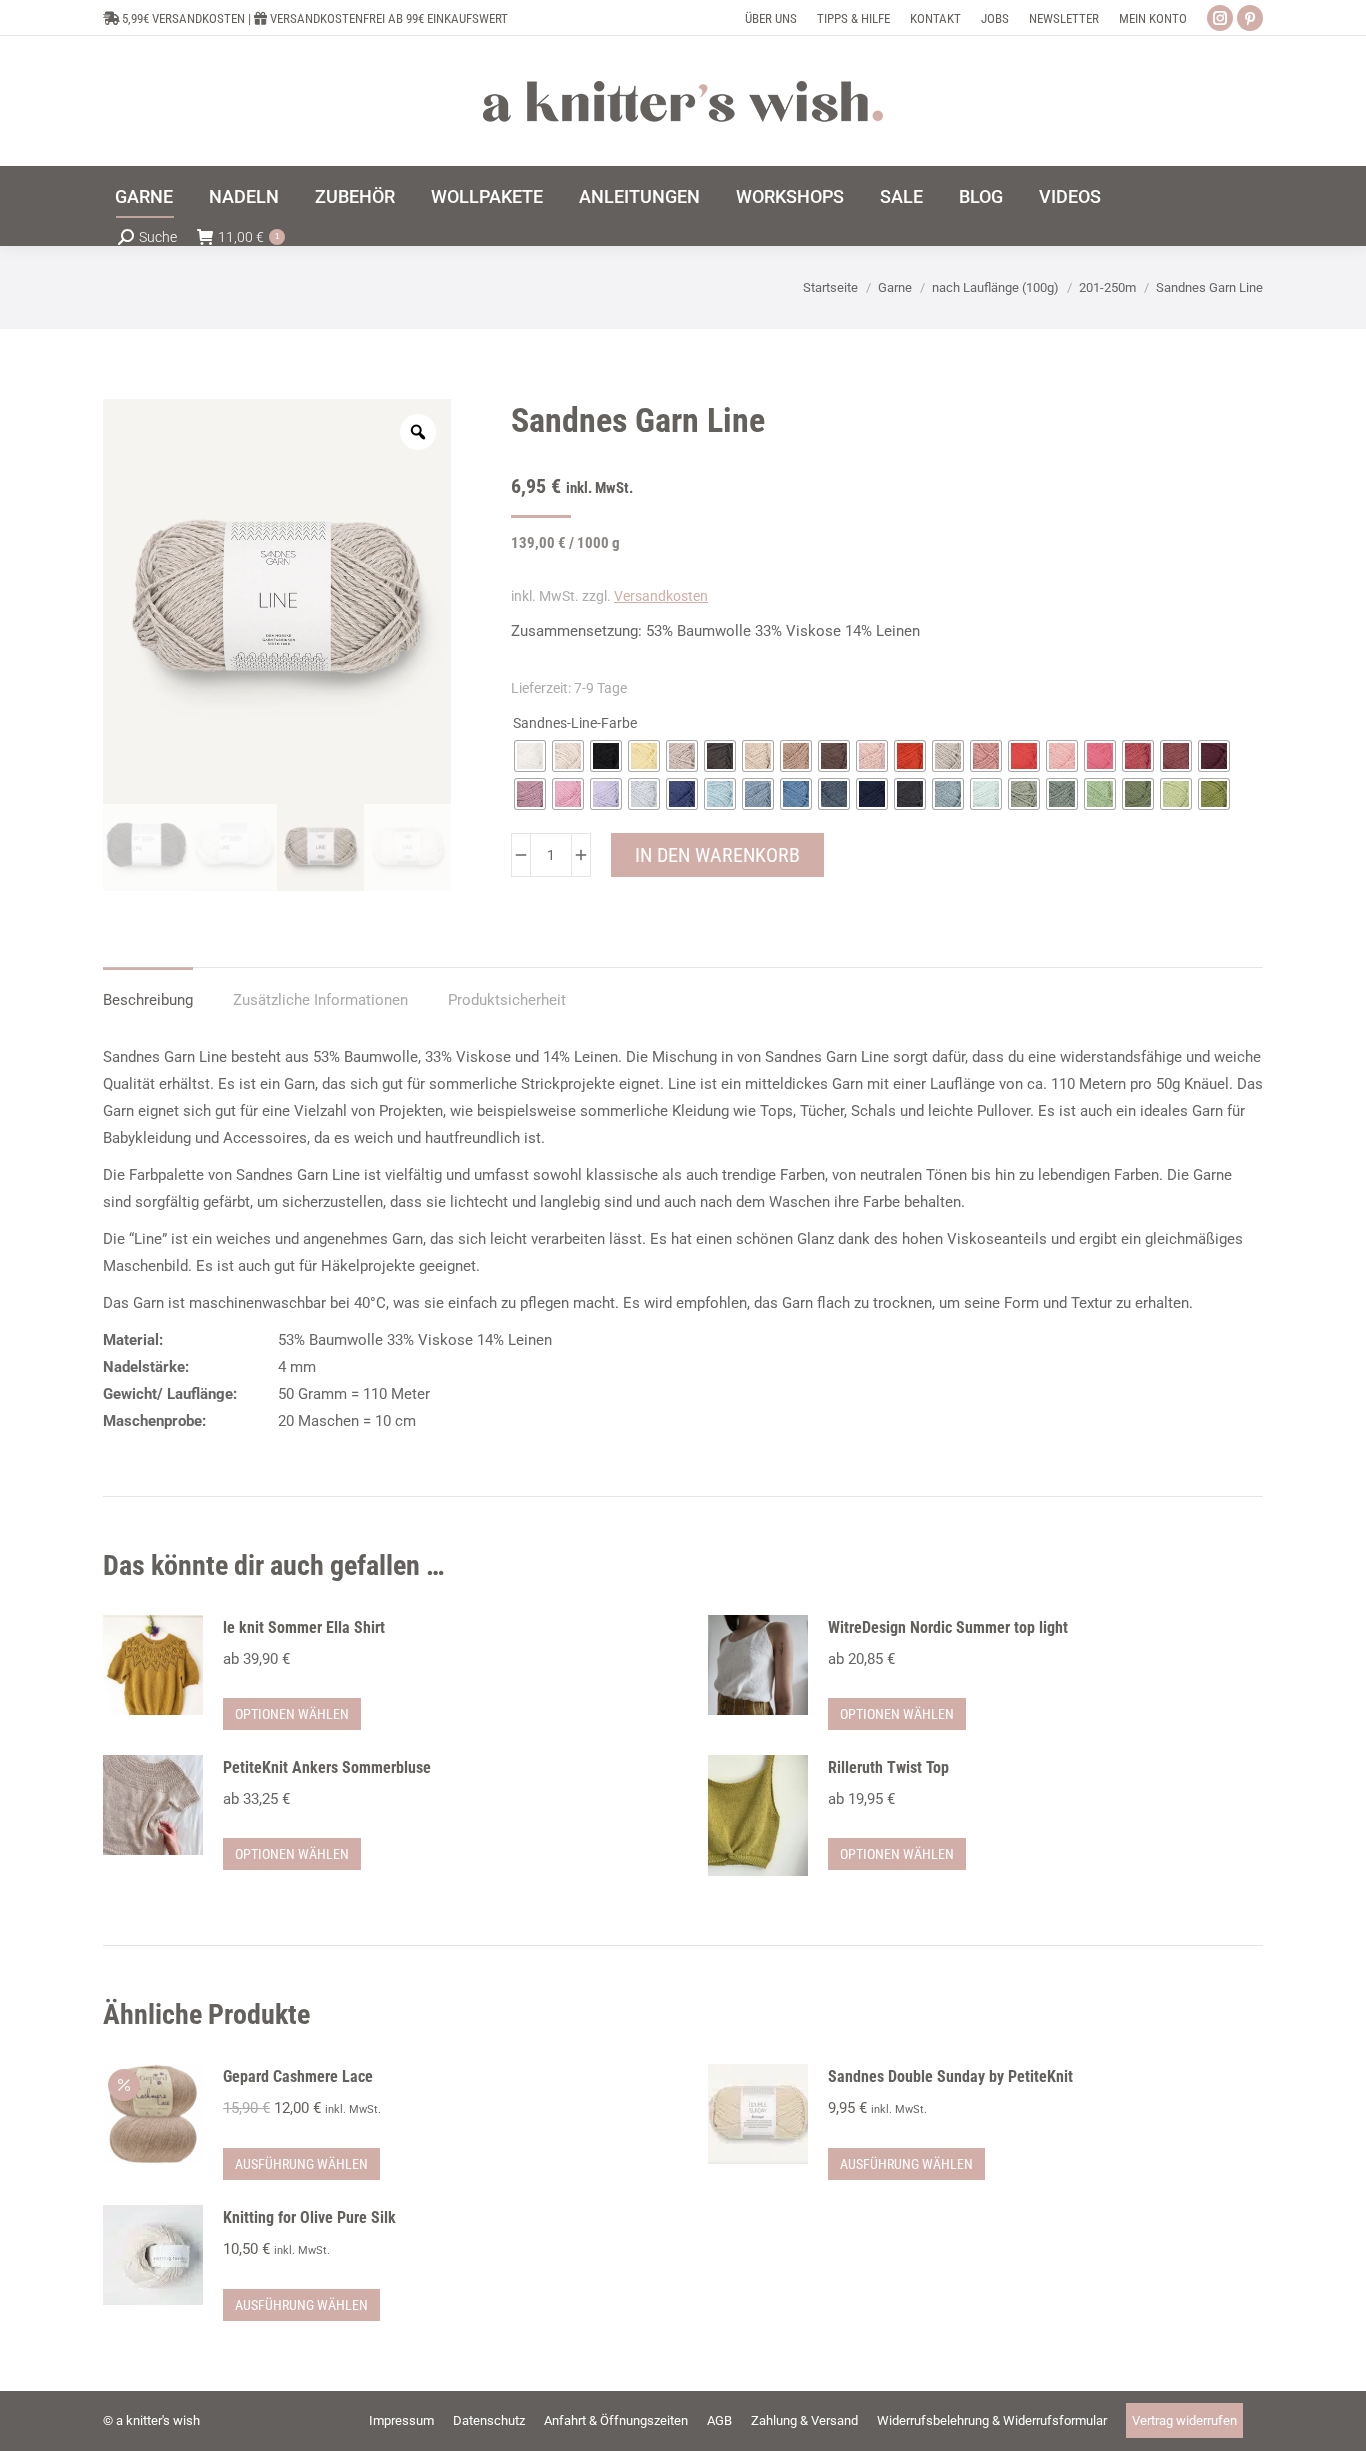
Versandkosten (661, 596)
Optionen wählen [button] (292, 1714)
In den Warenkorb (717, 855)
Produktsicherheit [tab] (507, 1000)
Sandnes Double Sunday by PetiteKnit (950, 2076)
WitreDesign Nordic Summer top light (948, 1627)
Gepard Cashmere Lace (298, 2076)
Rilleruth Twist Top (888, 1767)
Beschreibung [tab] (148, 1000)
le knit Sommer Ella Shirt (304, 1627)
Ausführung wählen (301, 2164)
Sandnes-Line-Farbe (575, 723)
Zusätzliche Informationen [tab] (320, 1000)
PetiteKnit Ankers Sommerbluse (327, 1767)
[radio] (530, 756)
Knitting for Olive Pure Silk (309, 2217)
